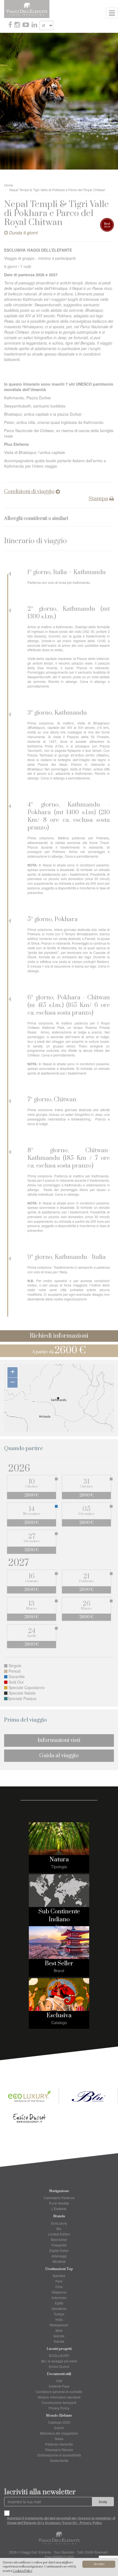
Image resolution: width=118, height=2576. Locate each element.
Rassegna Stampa (59, 2450)
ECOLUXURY (59, 2355)
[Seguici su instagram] (18, 25)
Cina (59, 2287)
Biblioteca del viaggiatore (59, 2433)
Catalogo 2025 (59, 2422)
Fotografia (59, 2245)
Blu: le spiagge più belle (59, 2361)
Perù (59, 2281)
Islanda (59, 2336)
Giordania (59, 2308)
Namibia (59, 2276)
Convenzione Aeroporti (59, 2402)
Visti (59, 2381)
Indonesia (59, 2297)
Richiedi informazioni (59, 1336)
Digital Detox (59, 2250)
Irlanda (59, 2341)
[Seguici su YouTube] (26, 25)
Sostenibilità (59, 2460)
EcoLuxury (59, 2223)
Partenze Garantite (59, 2444)
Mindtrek (59, 2261)
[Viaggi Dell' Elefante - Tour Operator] (27, 8)
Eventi (59, 2428)
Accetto (99, 2564)
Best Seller (59, 1964)
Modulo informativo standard (59, 2397)
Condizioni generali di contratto (59, 2392)
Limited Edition (59, 2234)
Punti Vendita (59, 2203)
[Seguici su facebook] (11, 25)
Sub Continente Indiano (59, 1916)
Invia (103, 2502)
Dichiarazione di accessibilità (59, 2455)
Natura (59, 1860)
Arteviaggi (59, 2256)
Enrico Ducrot (59, 2366)
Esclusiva (59, 2015)
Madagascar (59, 2325)
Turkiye (59, 2314)
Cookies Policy (23, 2571)
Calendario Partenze (59, 2198)
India (59, 2319)
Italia (59, 2330)
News (59, 2439)
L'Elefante (59, 2209)
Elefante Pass (59, 2386)
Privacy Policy (59, 2408)
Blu (59, 2229)
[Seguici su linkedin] (35, 25)
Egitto (59, 2303)
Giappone (59, 2292)
